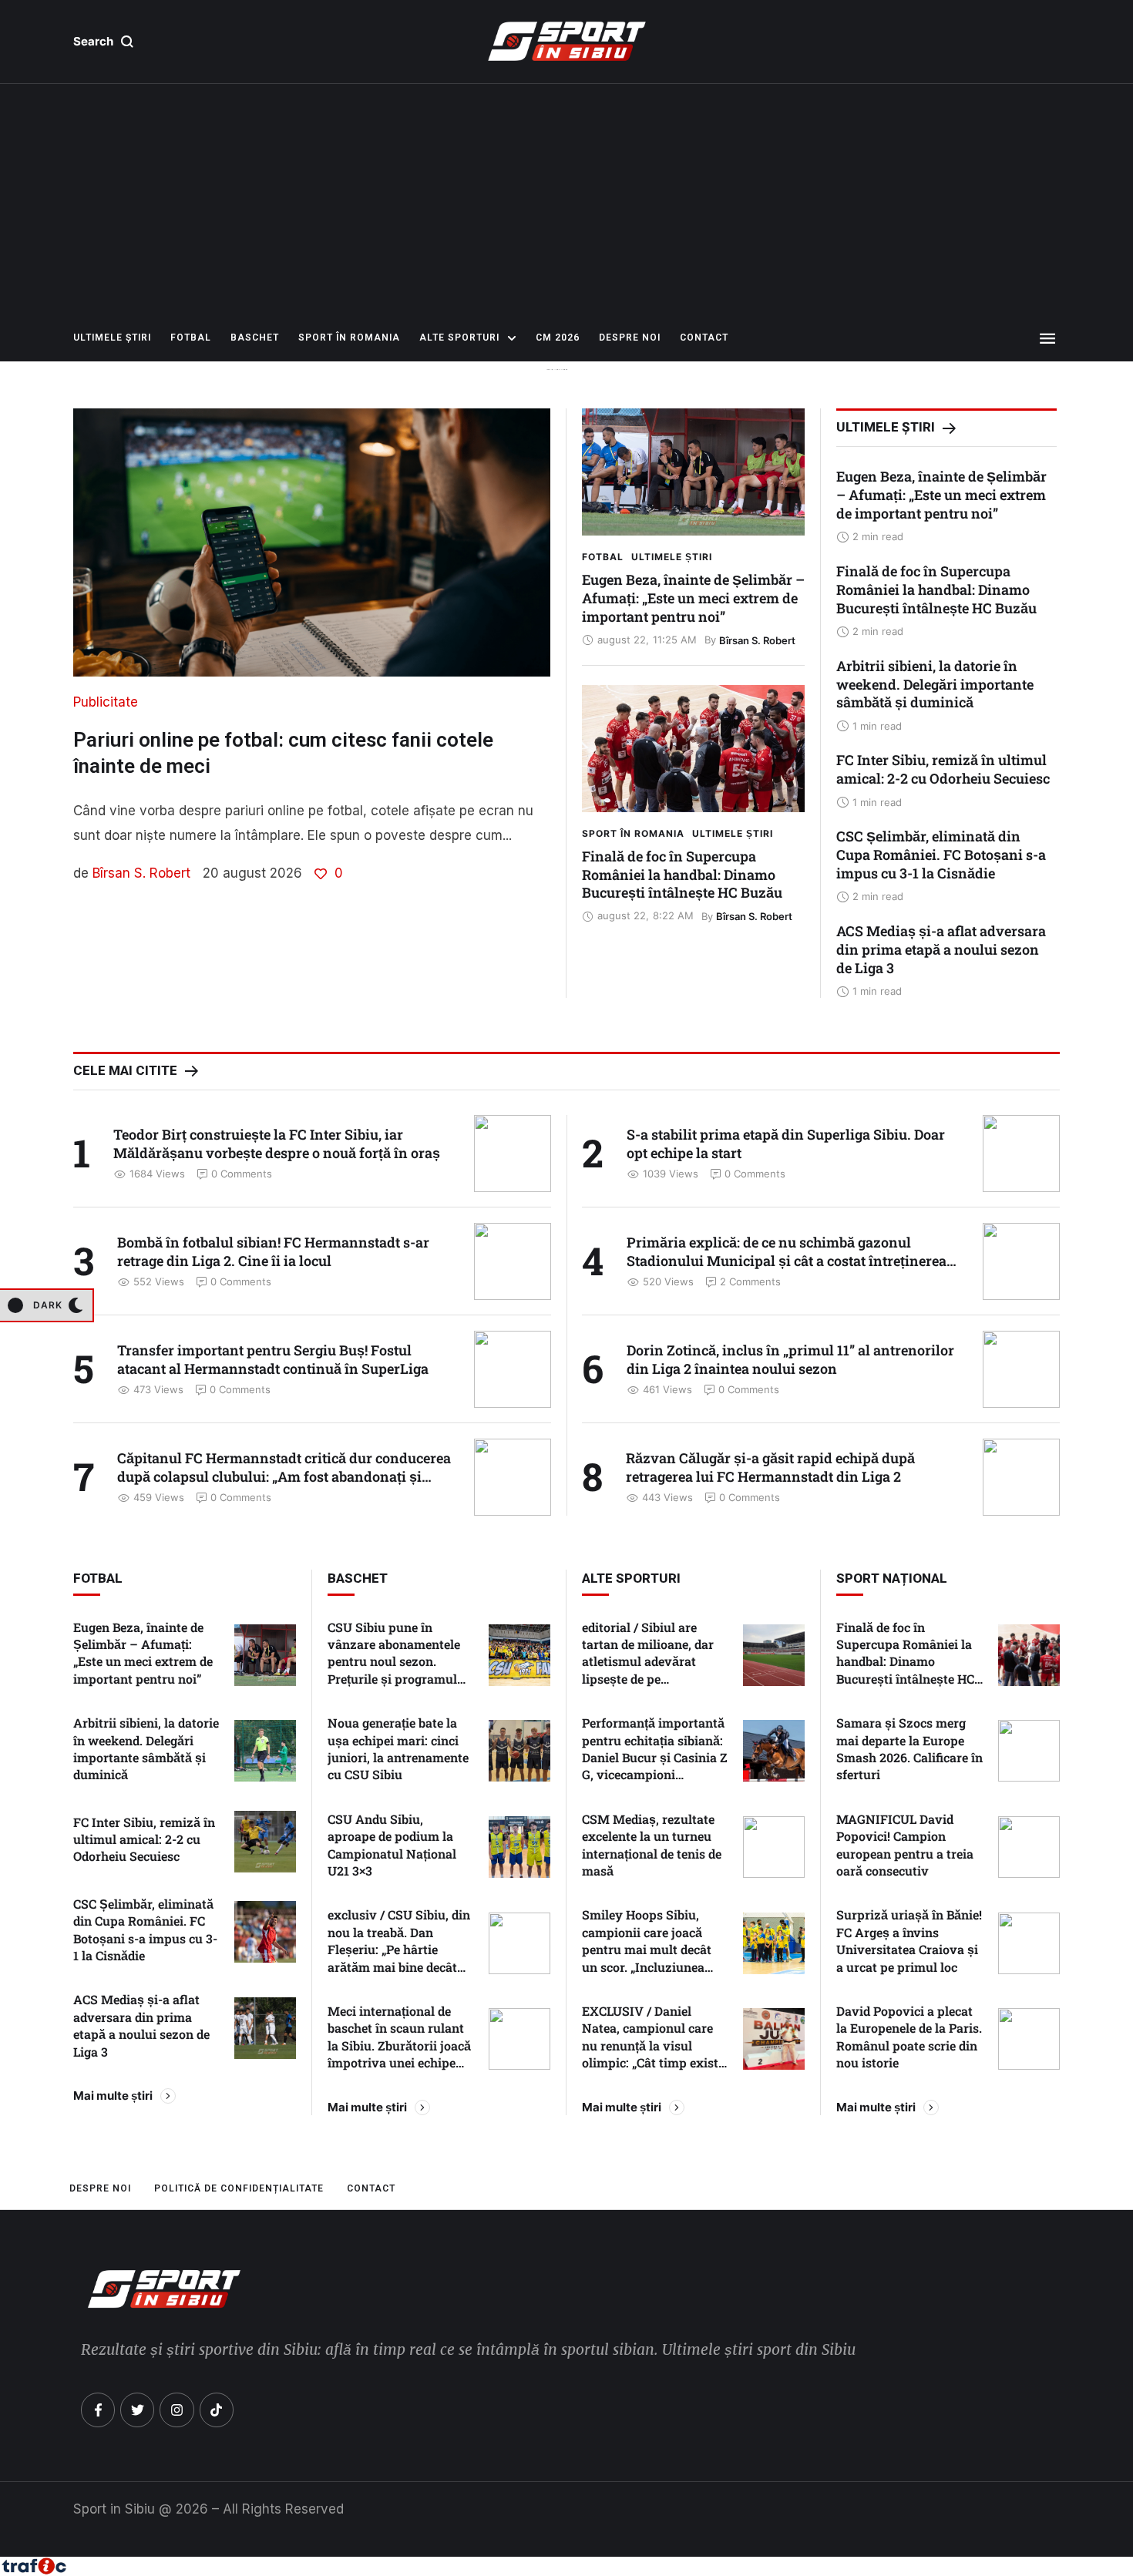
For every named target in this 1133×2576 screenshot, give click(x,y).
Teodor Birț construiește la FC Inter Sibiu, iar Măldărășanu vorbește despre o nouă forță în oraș (277, 1144)
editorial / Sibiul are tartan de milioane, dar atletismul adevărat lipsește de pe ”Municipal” (648, 1662)
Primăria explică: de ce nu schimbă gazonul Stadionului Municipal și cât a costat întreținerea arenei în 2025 (787, 1261)
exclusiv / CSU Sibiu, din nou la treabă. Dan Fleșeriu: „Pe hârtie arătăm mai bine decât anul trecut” (399, 1949)
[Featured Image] (693, 472)
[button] (104, 42)
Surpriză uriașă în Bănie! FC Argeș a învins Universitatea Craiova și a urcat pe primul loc (909, 1940)
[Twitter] (137, 2410)
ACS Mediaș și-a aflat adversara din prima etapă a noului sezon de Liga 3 (941, 949)
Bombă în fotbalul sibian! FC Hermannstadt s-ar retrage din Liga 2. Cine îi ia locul (273, 1251)
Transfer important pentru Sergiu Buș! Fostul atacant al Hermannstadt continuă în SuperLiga (273, 1359)
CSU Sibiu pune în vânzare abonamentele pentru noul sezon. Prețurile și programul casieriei (394, 1662)
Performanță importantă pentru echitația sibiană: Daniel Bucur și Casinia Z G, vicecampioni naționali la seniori (655, 1757)
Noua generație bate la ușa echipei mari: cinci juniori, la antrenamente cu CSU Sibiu (398, 1748)
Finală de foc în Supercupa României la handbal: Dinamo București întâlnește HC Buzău (682, 875)
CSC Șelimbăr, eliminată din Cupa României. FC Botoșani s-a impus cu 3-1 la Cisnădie (941, 855)
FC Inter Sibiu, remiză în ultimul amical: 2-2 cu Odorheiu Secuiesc (943, 769)
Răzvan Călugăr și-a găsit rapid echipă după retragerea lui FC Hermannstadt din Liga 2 (770, 1467)
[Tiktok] (217, 2410)
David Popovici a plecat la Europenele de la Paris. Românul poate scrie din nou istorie (909, 2037)
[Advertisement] (566, 200)
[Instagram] (177, 2410)
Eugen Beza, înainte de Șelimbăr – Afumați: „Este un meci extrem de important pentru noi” (693, 598)
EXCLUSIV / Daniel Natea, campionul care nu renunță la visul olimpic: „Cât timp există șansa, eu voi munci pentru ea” (654, 2054)
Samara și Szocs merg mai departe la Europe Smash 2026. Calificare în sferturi (909, 1748)
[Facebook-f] (98, 2410)
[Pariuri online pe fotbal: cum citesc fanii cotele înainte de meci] (312, 542)
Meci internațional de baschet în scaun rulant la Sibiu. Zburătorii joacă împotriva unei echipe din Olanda (399, 2045)
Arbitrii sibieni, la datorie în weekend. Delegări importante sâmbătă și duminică (935, 684)
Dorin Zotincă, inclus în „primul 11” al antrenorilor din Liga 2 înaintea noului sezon (790, 1359)
